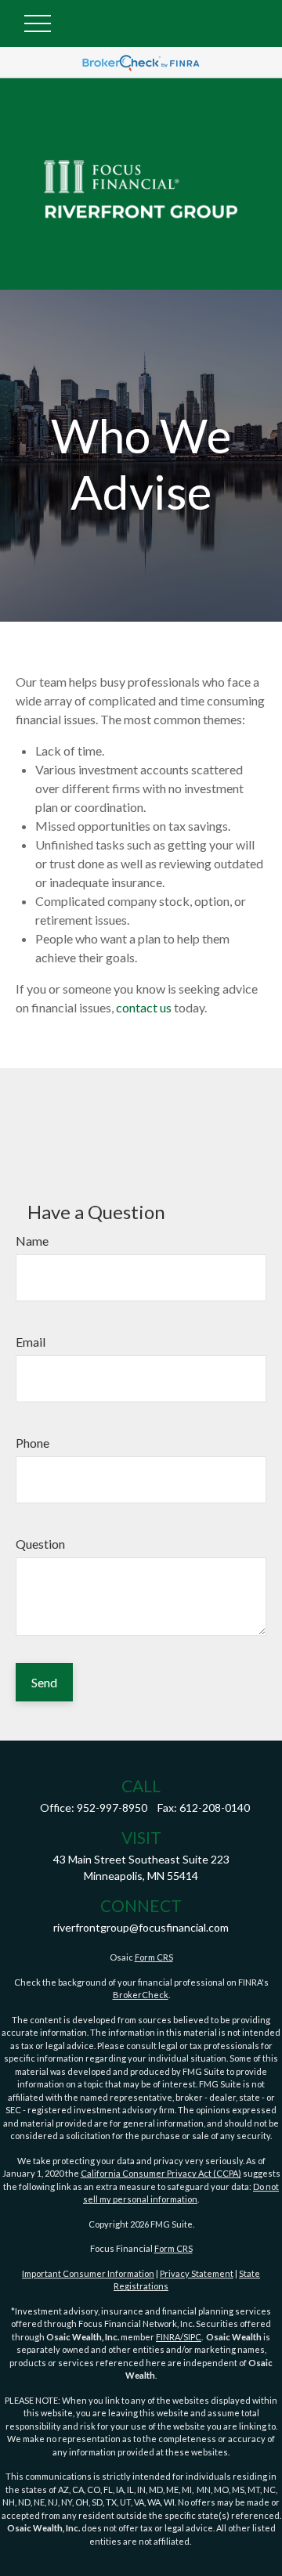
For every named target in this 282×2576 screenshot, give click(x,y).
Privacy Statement (197, 2273)
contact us (144, 1007)
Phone (33, 1443)
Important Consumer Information (88, 2273)
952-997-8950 (112, 1808)
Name (32, 1241)
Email (31, 1342)
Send (44, 1682)
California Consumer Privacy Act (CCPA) (161, 2173)
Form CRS (154, 1957)
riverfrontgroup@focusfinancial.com (141, 1927)
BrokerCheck (141, 1995)
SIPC (192, 2337)
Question (40, 1544)
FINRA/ (170, 2337)
